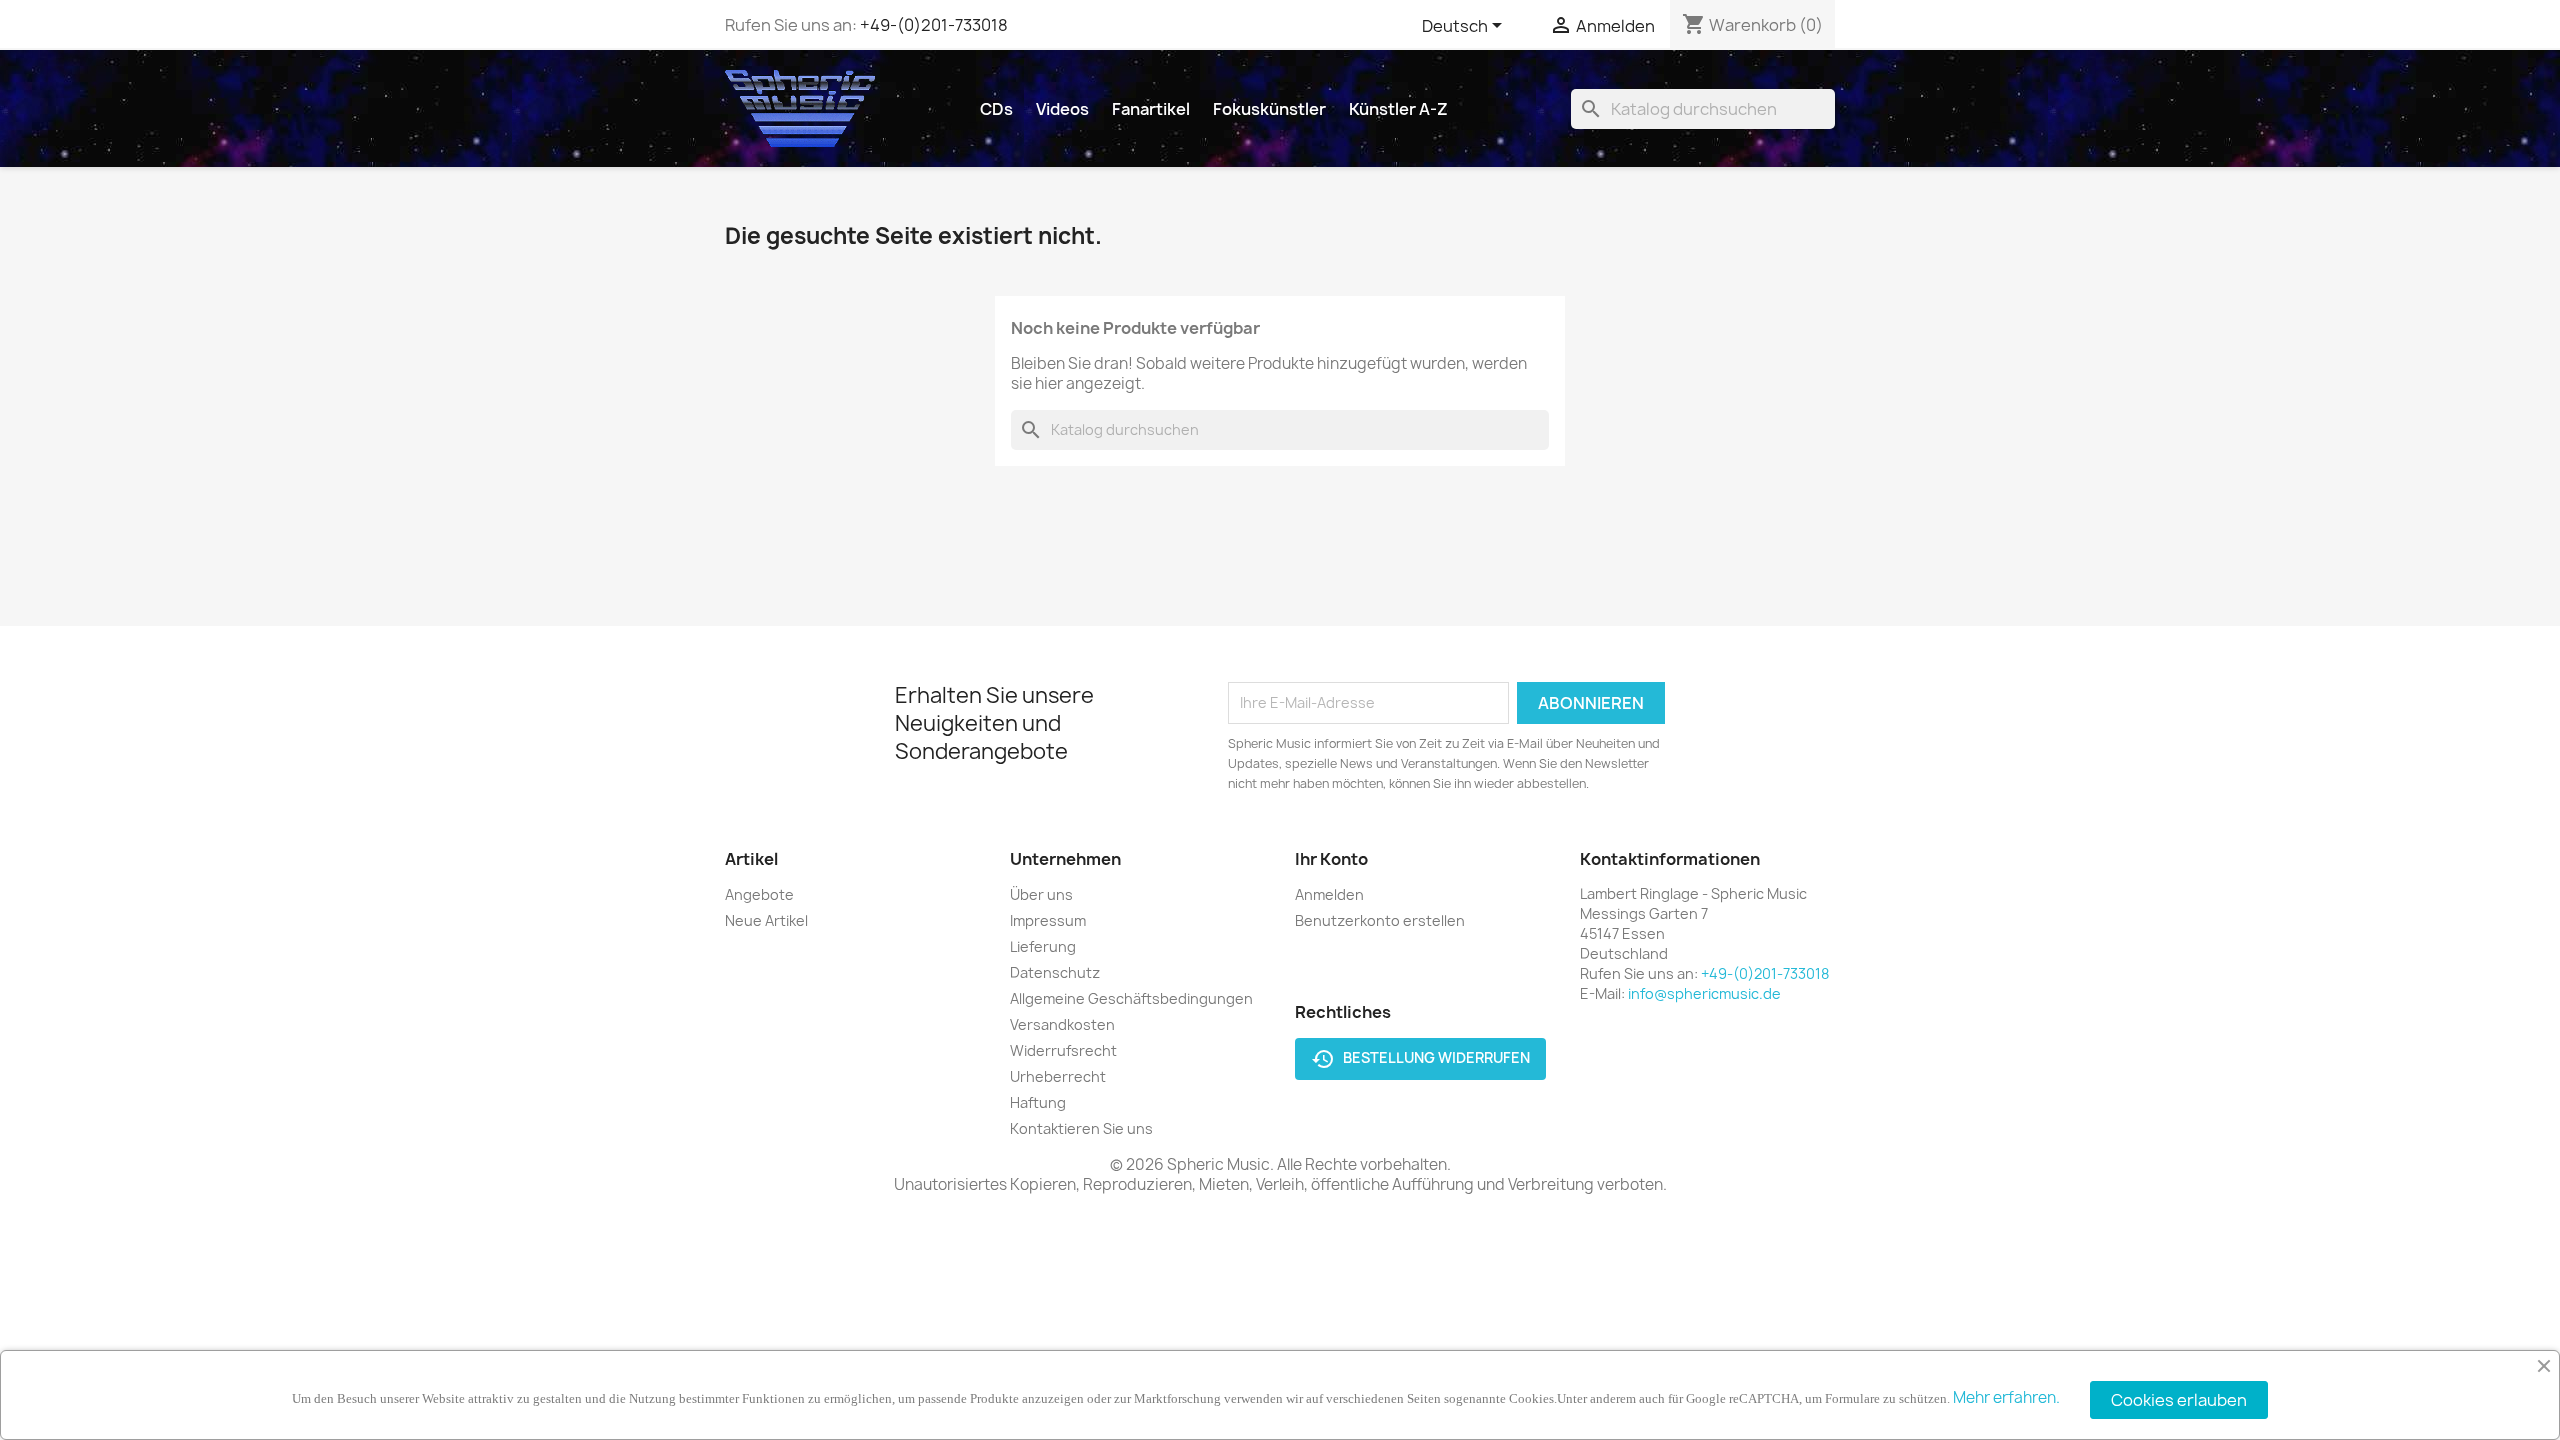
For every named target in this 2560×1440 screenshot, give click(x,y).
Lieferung (1043, 946)
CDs (996, 109)
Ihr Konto (1331, 859)
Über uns (1041, 894)
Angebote (759, 894)
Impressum (1048, 920)
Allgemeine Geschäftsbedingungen (1131, 998)
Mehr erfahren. (2006, 1397)
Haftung (1038, 1102)
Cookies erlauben (2179, 1400)
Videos (1062, 109)
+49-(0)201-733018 (934, 25)
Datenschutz (1055, 972)
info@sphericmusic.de (1704, 993)
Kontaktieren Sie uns (1081, 1128)
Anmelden (1329, 894)
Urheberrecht (1058, 1076)
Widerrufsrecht (1063, 1050)
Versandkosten (1062, 1024)
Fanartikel (1151, 109)
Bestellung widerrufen (1420, 1059)
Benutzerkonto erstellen (1380, 920)
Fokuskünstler (1269, 109)
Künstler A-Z (1398, 109)
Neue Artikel (766, 920)
